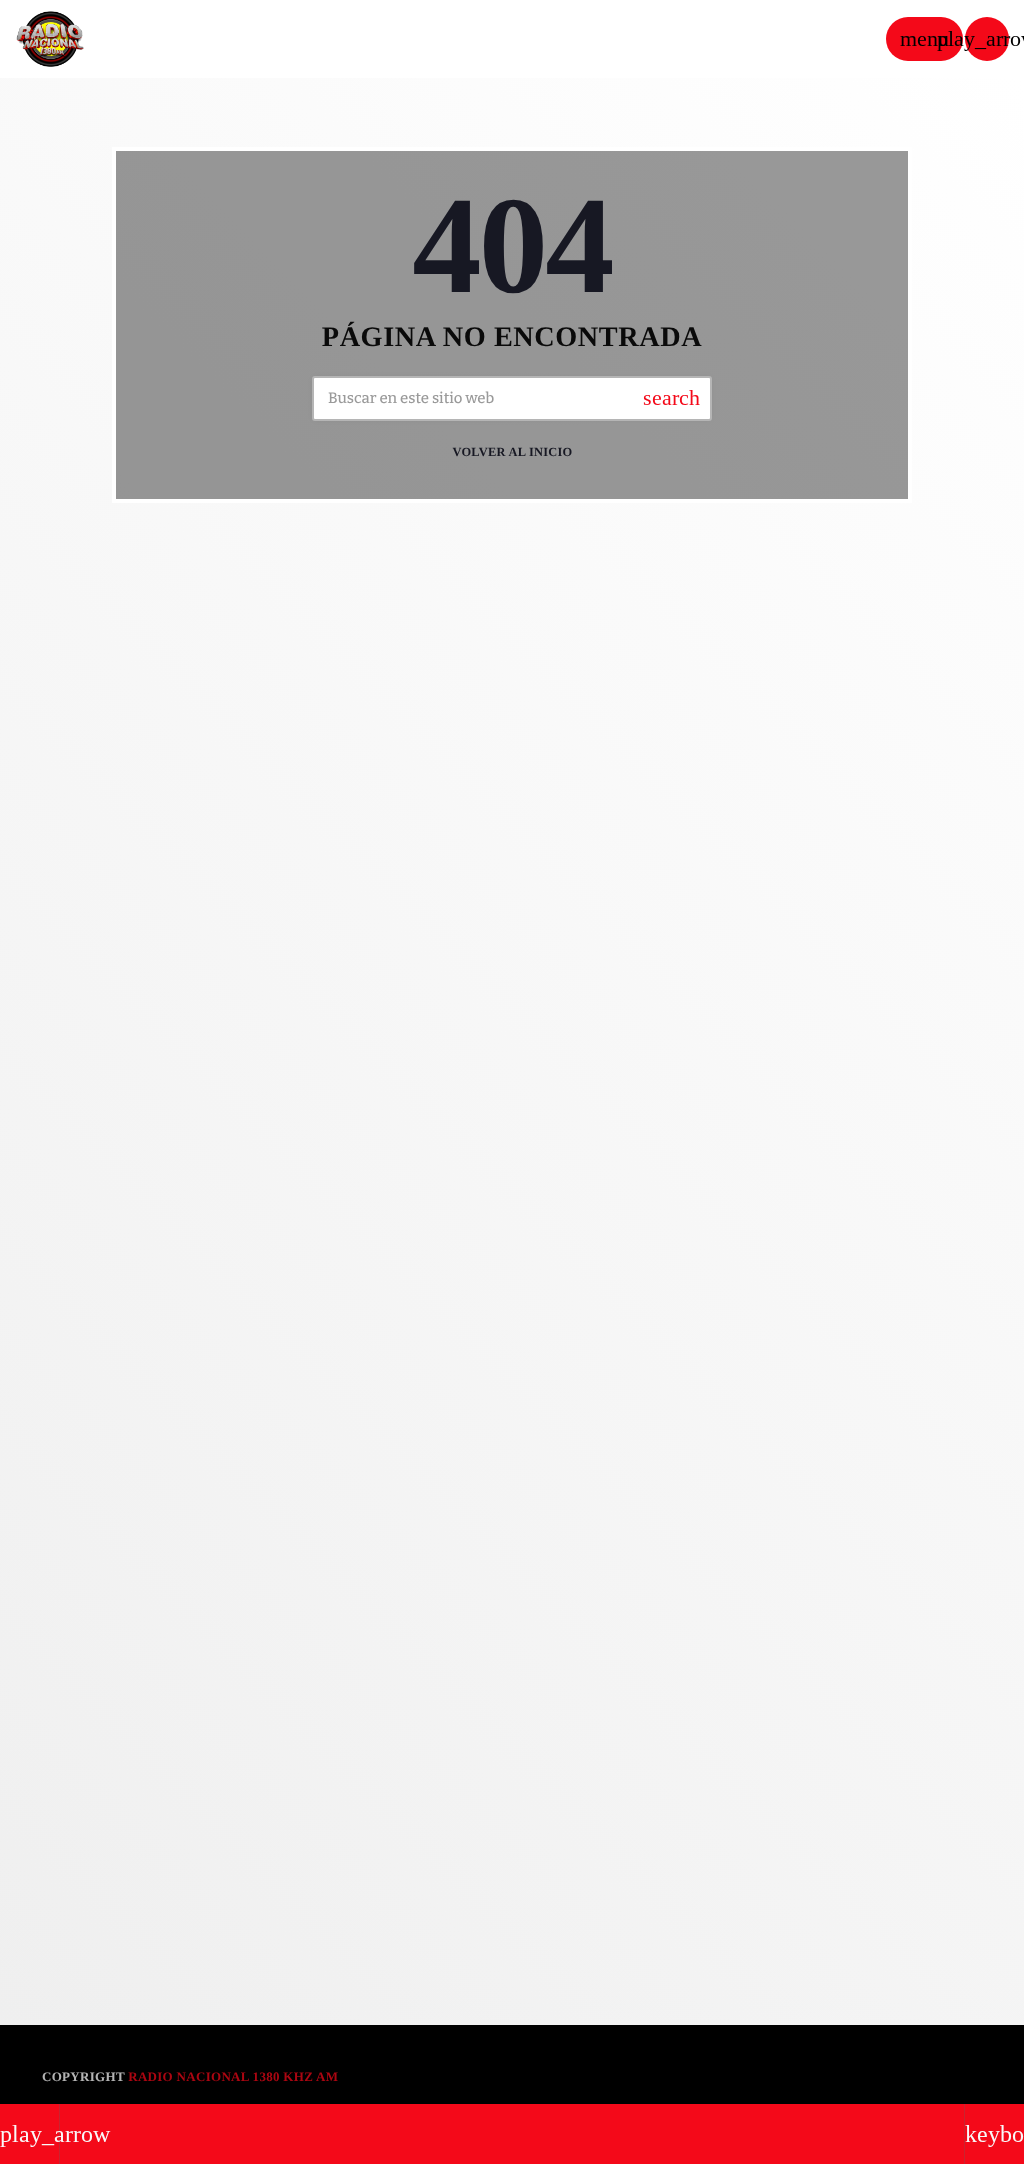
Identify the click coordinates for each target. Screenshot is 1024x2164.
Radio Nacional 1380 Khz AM (233, 2076)
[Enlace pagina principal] (50, 39)
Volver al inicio (512, 452)
